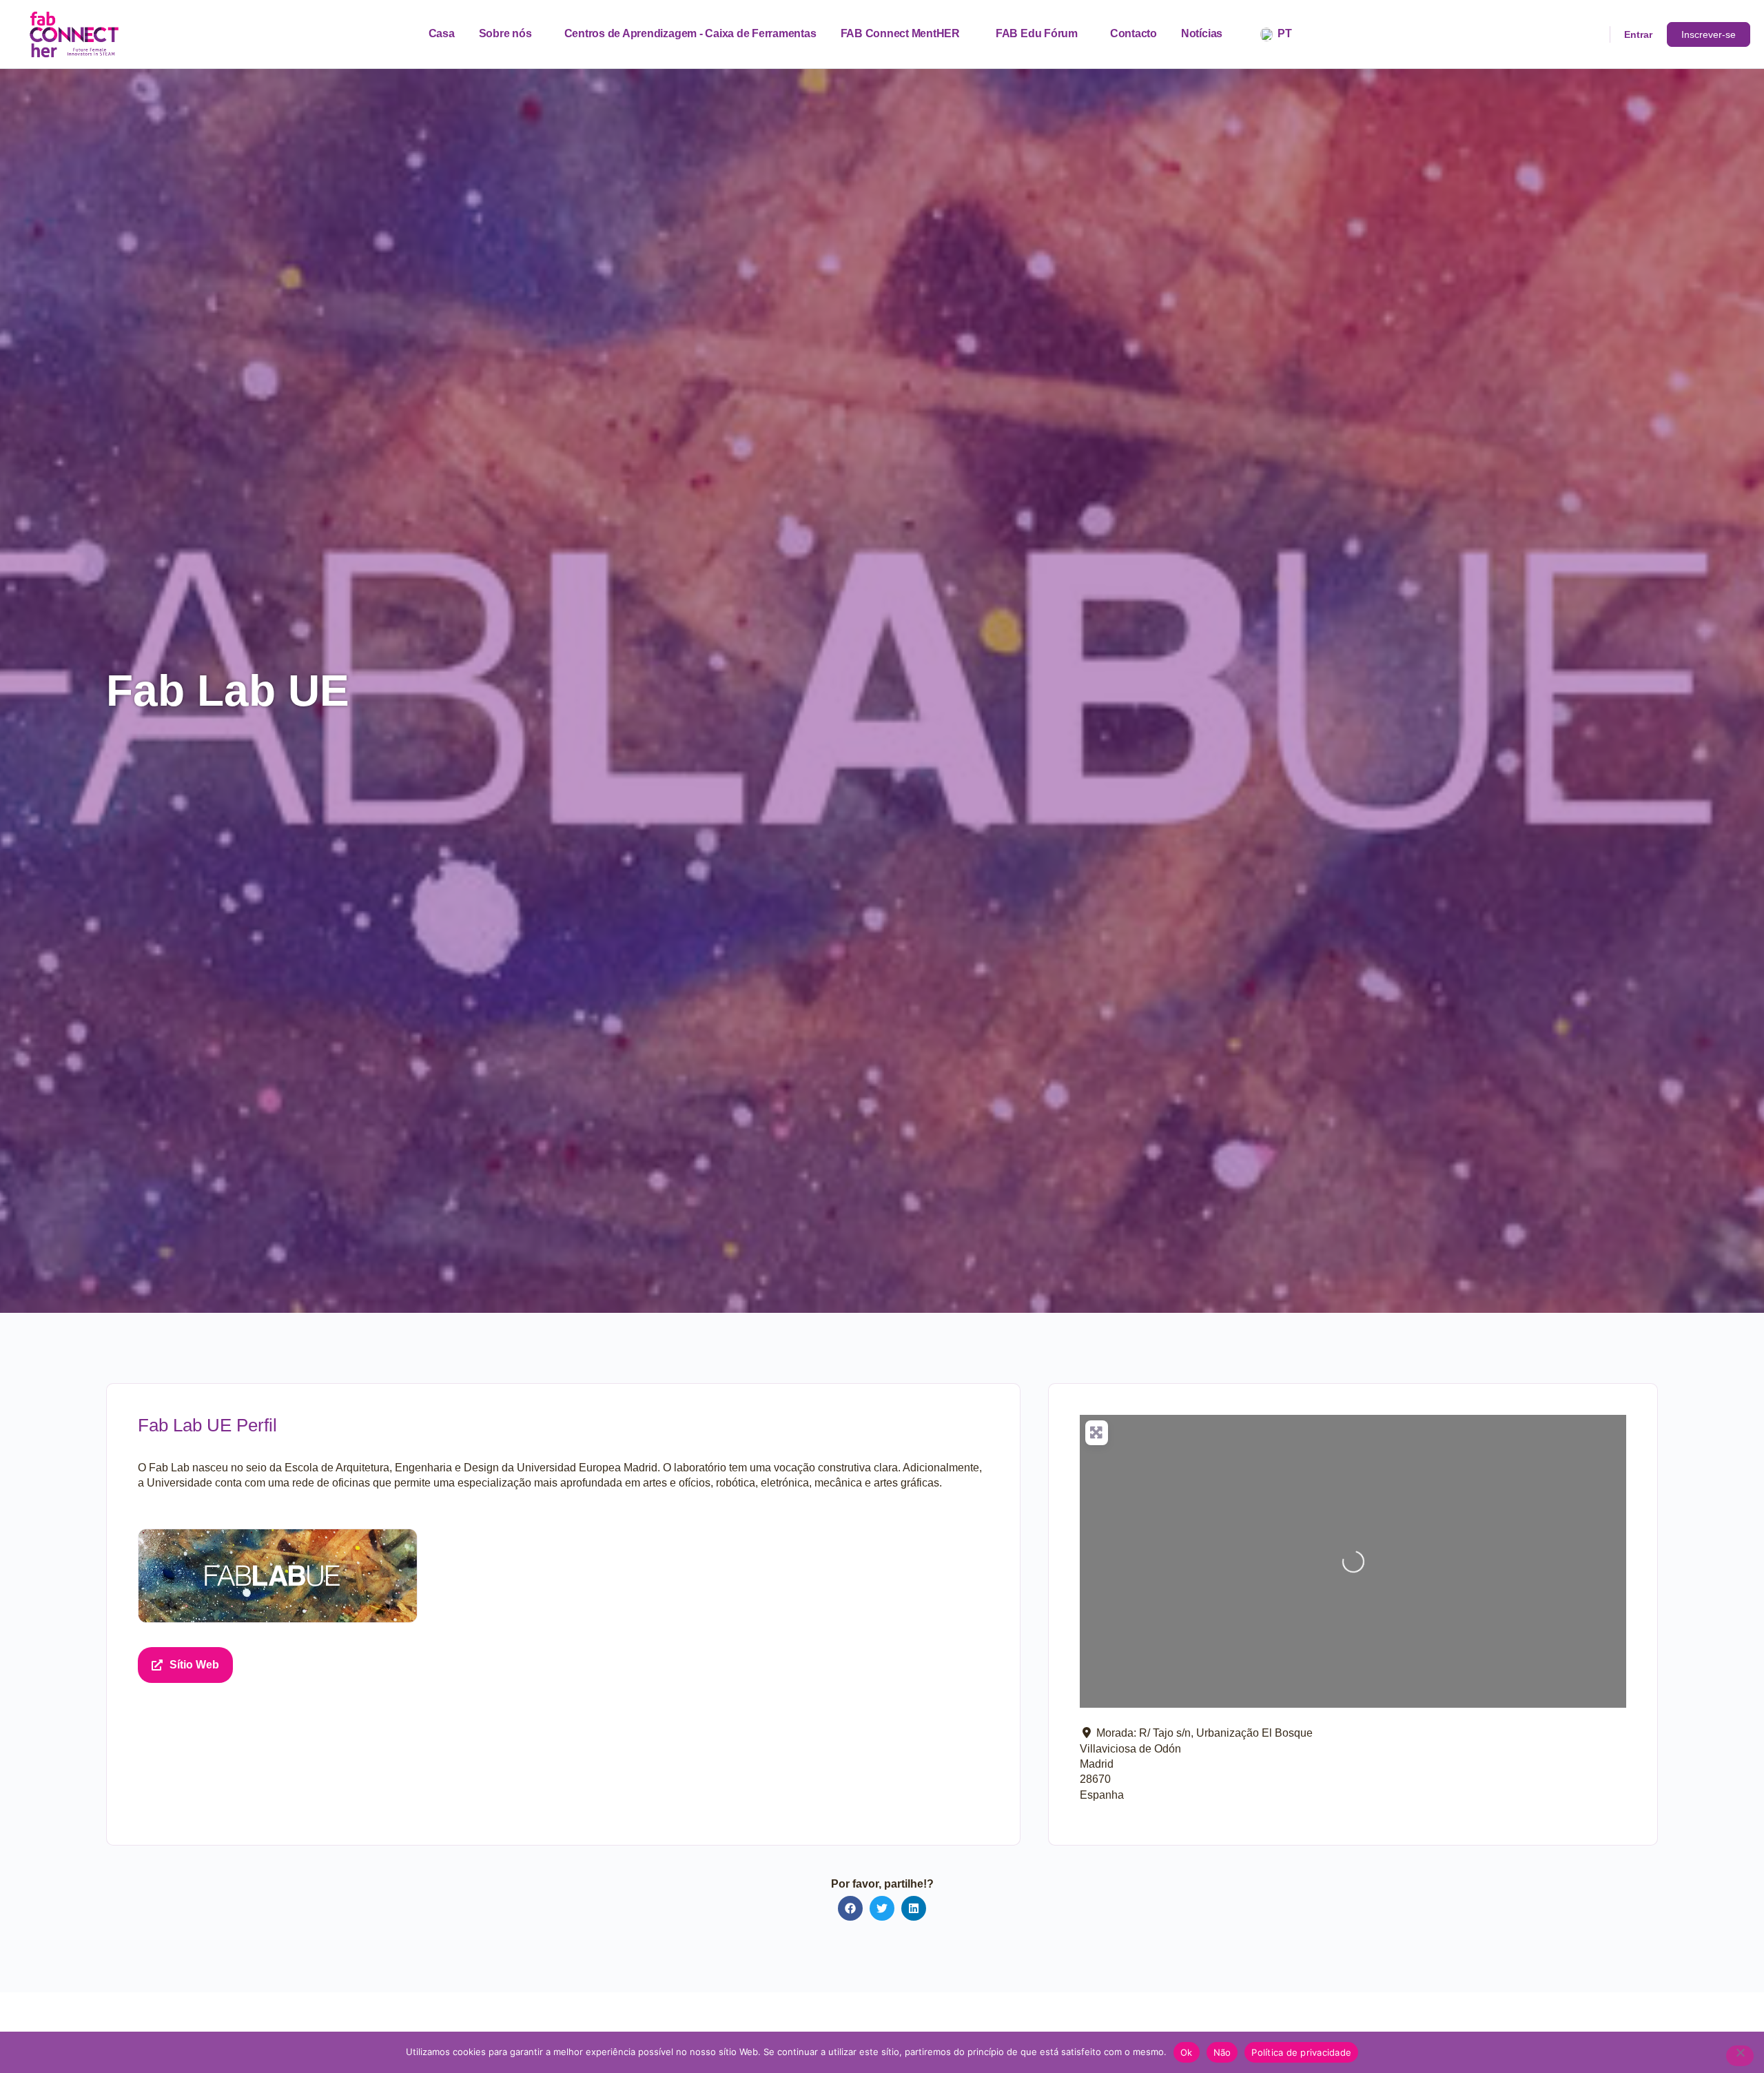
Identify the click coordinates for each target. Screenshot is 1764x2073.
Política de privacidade (1301, 2052)
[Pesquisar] (1590, 34)
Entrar (1638, 34)
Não (1222, 2052)
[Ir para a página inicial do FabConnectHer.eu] (74, 33)
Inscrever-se (1709, 34)
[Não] (1740, 2056)
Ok (1187, 2052)
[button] (850, 1908)
